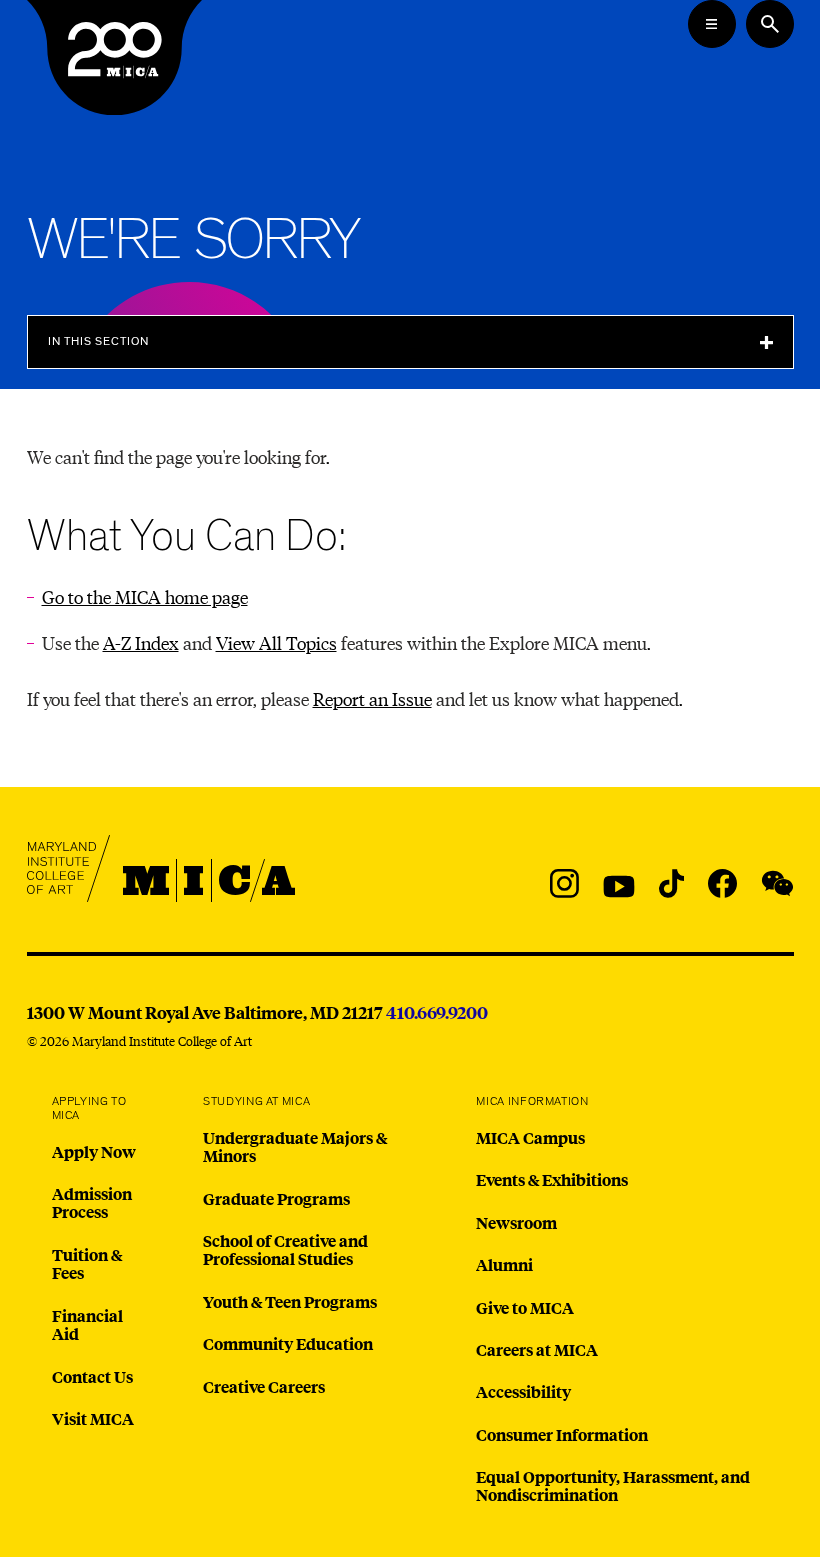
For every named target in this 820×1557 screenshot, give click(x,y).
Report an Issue (372, 698)
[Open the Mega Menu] (712, 24)
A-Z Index (141, 642)
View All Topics (276, 642)
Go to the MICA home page (145, 596)
